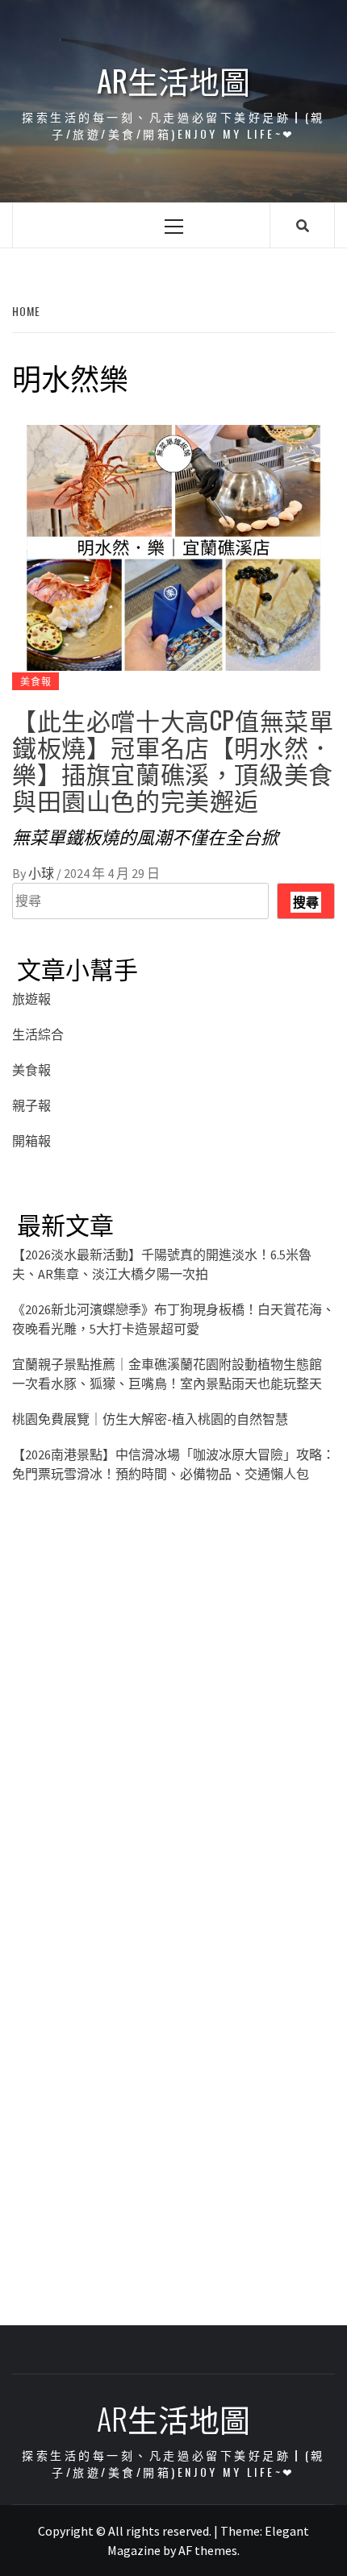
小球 (42, 873)
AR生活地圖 (173, 80)
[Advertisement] (173, 1723)
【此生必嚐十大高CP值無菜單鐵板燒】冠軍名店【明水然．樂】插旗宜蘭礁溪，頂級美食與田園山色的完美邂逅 (173, 759)
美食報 (36, 681)
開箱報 (31, 1141)
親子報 (31, 1105)
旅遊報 (31, 999)
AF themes (208, 2550)
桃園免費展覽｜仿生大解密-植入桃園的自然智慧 (150, 1419)
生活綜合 (38, 1034)
